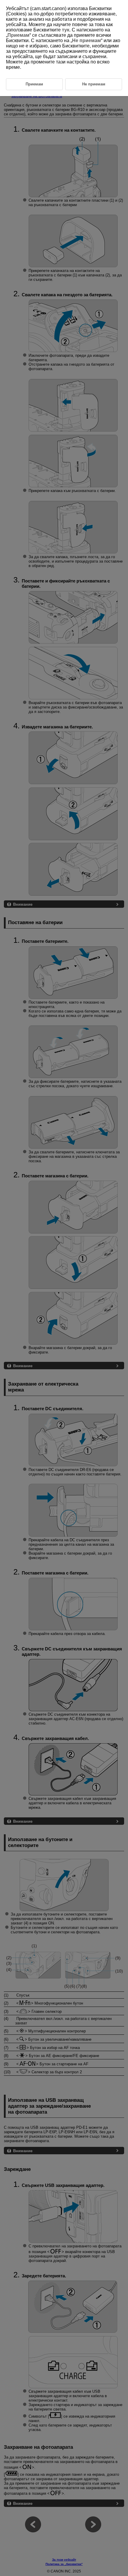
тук (66, 30)
